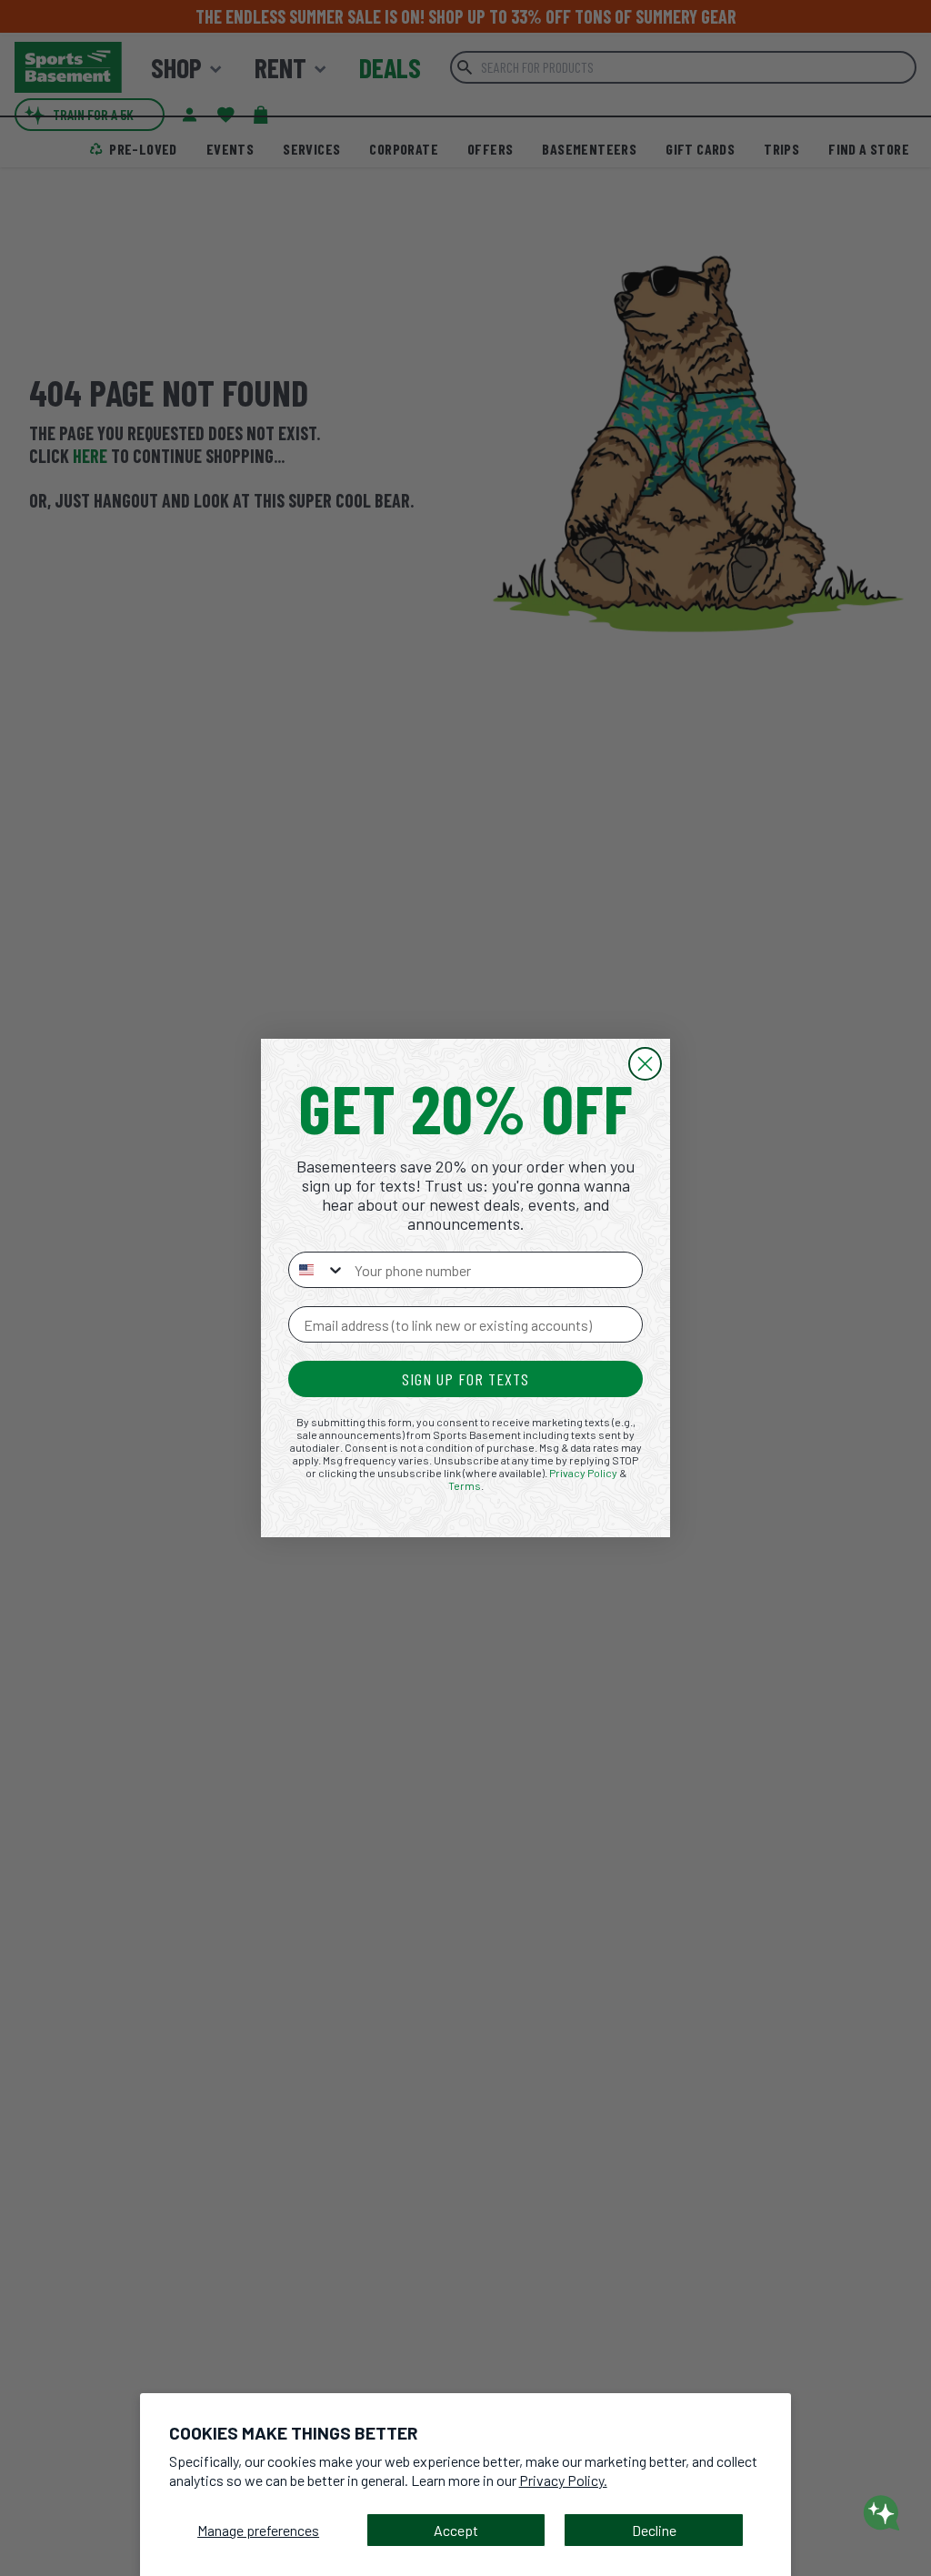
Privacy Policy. (563, 2480)
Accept (456, 2530)
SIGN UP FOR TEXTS (465, 1379)
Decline (654, 2530)
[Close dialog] (645, 1064)
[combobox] (317, 1270)
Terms (465, 1485)
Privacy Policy (583, 1473)
